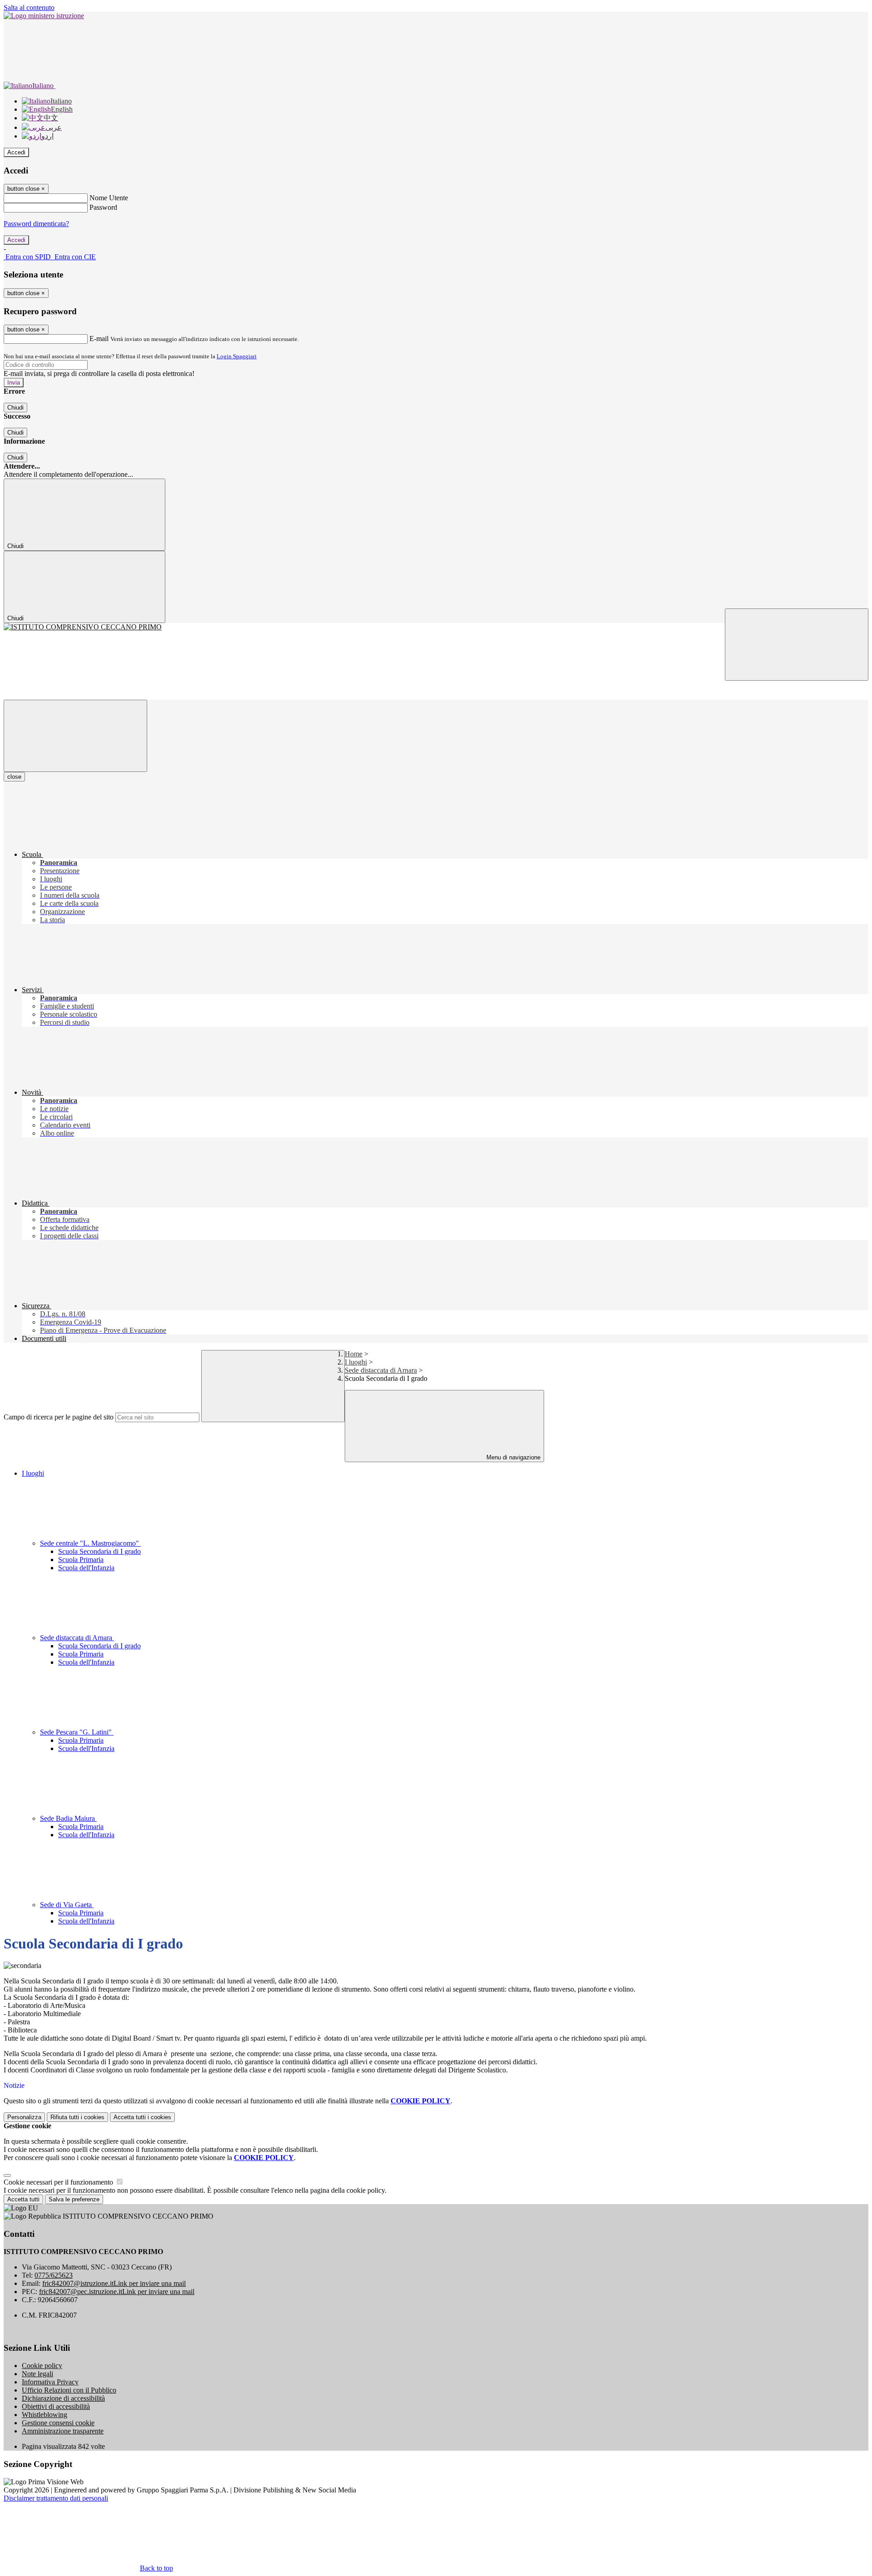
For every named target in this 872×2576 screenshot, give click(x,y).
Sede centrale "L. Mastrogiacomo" (90, 1543)
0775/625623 (54, 2275)
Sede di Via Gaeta (67, 1905)
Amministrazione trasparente (63, 2431)
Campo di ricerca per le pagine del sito (59, 1417)
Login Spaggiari (237, 356)
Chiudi (15, 408)
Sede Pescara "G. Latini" (77, 1732)
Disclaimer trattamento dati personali (56, 2498)
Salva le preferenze (74, 2199)
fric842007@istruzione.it (114, 2283)
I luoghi (356, 1362)
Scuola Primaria (81, 1560)
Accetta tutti (142, 2117)
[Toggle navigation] (75, 736)
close (14, 777)
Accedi (16, 152)
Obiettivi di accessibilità (56, 2406)
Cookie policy (42, 2366)
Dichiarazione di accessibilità (63, 2398)
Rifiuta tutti (77, 2117)
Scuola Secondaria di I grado (99, 1551)
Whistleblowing (45, 2415)
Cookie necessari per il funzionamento (59, 2182)
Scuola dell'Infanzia (86, 1568)
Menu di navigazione (513, 1457)
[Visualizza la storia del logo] (436, 627)
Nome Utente (109, 198)
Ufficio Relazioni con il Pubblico (69, 2390)
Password (103, 207)
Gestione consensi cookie (58, 2423)
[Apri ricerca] (797, 645)
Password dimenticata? (36, 224)
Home (354, 1354)
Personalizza (24, 2117)
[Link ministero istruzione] (44, 16)
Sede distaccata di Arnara (381, 1370)
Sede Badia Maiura (68, 1818)
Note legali (37, 2374)
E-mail (99, 339)
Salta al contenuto (29, 7)
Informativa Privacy (50, 2382)
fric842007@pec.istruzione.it (117, 2292)
